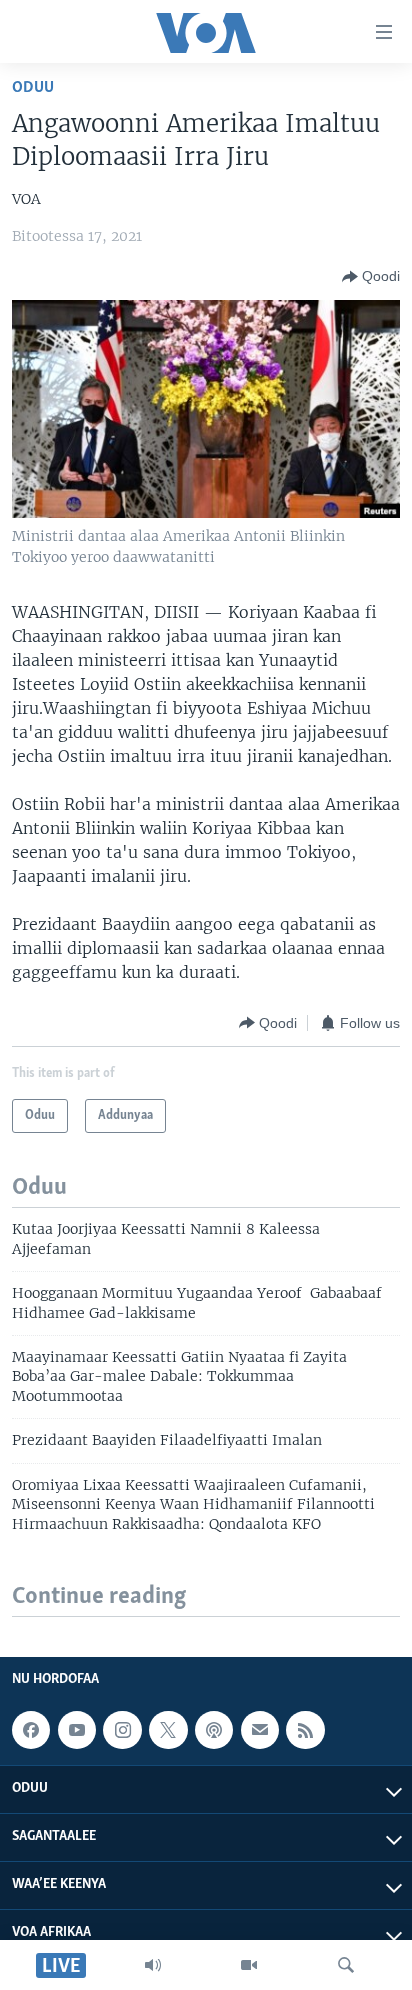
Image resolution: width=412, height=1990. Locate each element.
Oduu (33, 87)
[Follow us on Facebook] (31, 1730)
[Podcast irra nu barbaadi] (214, 1730)
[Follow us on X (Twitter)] (168, 1730)
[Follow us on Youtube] (77, 1730)
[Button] (371, 277)
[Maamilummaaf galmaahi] (260, 1730)
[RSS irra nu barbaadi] (305, 1730)
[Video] (249, 1965)
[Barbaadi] (346, 1965)
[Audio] (153, 1965)
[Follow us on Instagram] (122, 1730)
